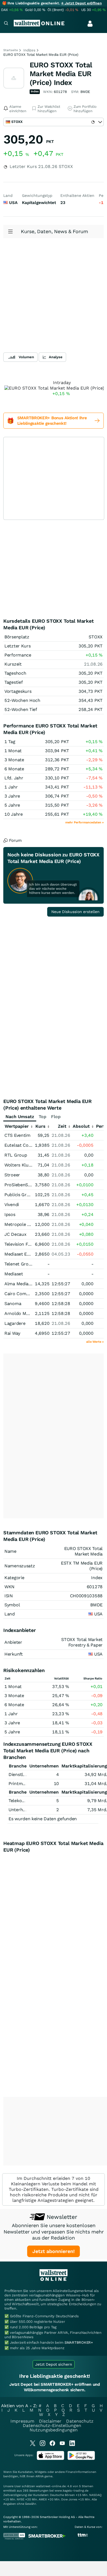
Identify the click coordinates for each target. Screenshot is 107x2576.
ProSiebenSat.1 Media (27, 1185)
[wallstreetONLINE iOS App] (50, 2459)
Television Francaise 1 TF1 (31, 1244)
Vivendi (12, 1205)
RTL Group (16, 1155)
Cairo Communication (27, 1294)
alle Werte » (95, 1342)
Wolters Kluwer (20, 1165)
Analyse (56, 357)
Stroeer (12, 1175)
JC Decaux (15, 1234)
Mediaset (14, 1274)
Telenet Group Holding (28, 1264)
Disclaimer (50, 2421)
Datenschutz (80, 2421)
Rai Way (12, 1333)
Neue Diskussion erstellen (75, 912)
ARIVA (40, 2476)
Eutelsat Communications (31, 1145)
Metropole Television (26, 1224)
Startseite (11, 50)
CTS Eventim (17, 1135)
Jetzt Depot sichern (54, 2364)
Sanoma (13, 1304)
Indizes (29, 50)
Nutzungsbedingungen (54, 2430)
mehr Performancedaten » (85, 822)
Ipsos (10, 1214)
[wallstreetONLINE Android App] (81, 2459)
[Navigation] (6, 24)
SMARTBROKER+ (79, 2342)
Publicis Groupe (21, 1195)
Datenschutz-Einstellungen (52, 2425)
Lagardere (15, 1323)
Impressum (22, 2421)
